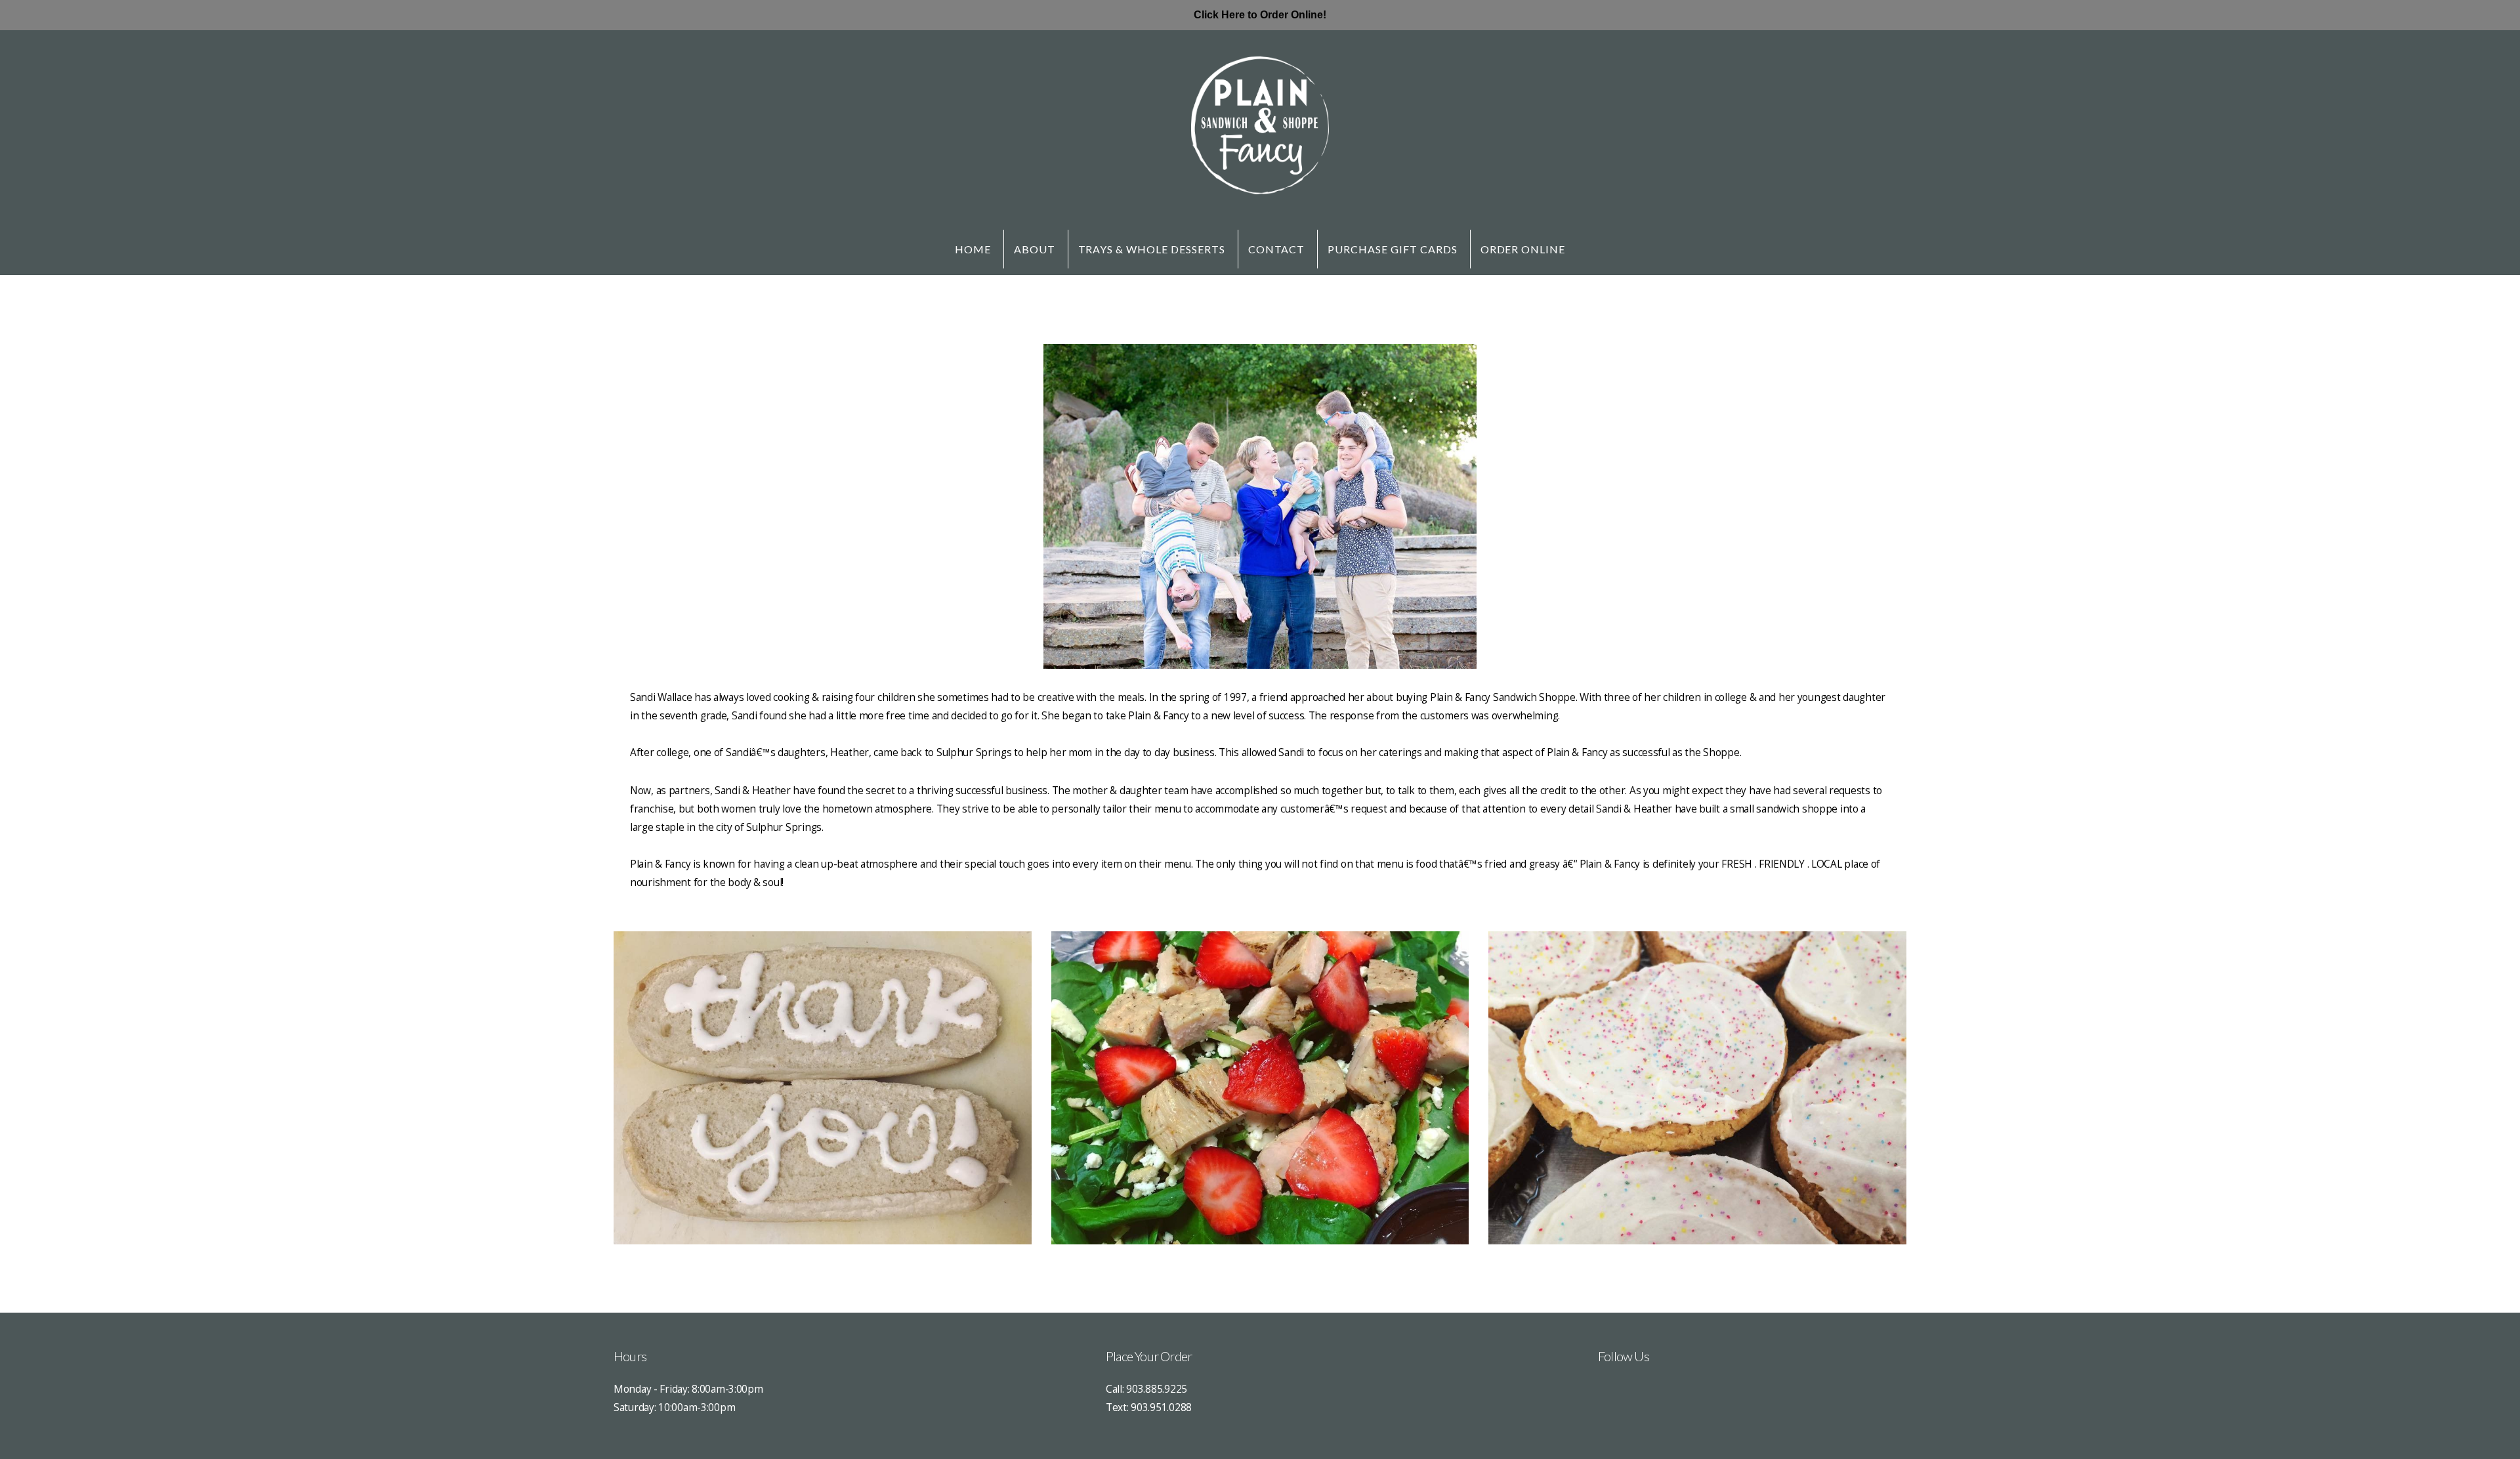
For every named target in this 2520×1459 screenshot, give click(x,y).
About (1035, 249)
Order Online (1523, 249)
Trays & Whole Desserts (1152, 249)
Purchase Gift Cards (1392, 249)
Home (973, 249)
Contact (1277, 249)
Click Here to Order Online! (1260, 15)
